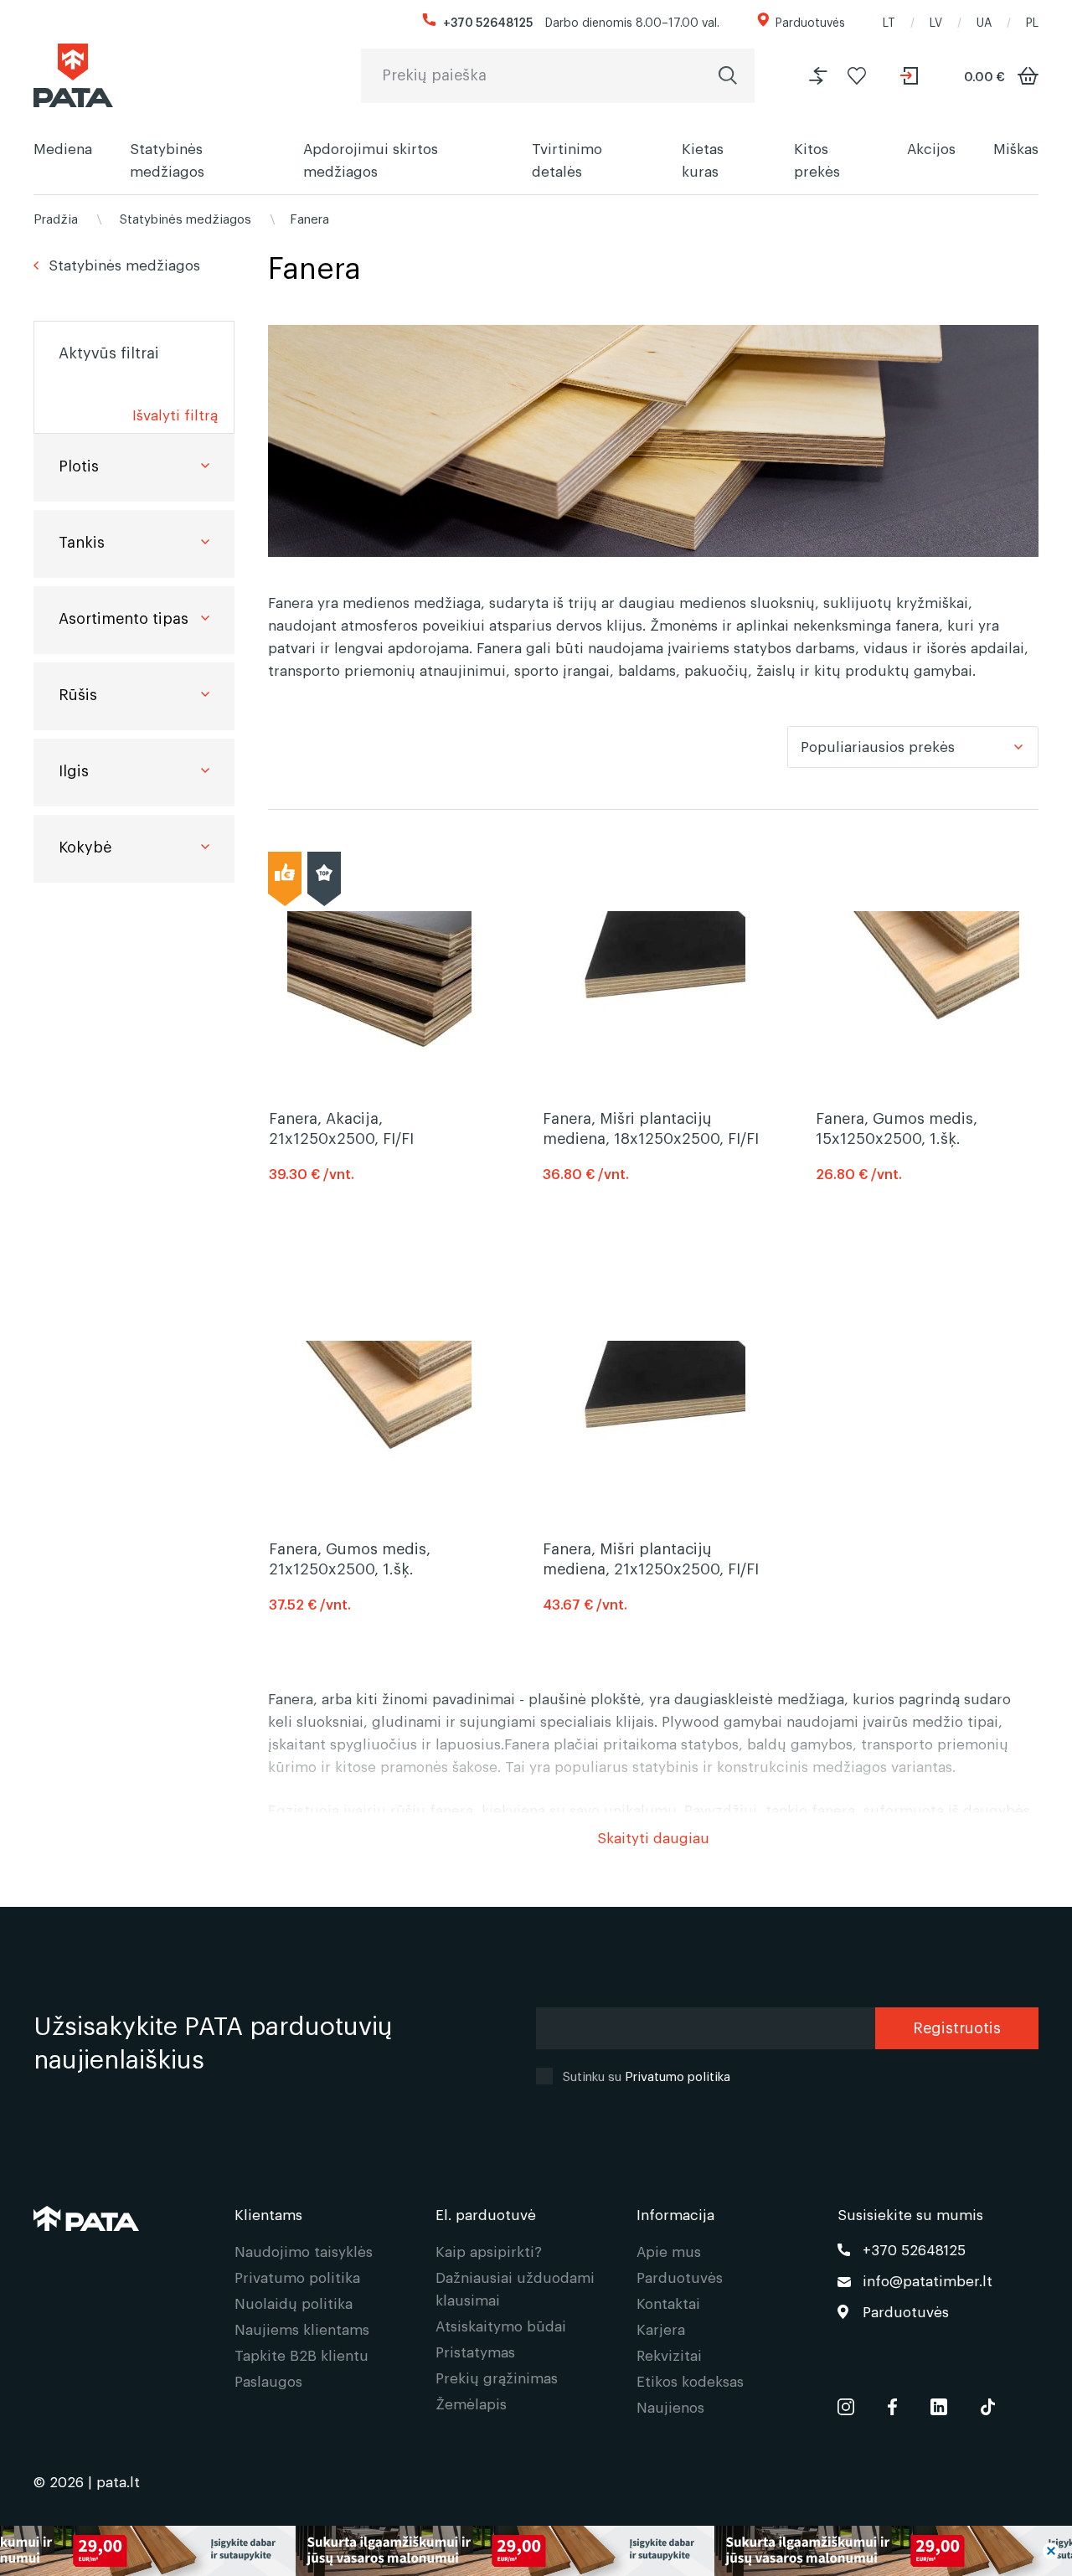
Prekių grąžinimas (497, 2377)
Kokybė (85, 846)
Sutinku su (647, 2075)
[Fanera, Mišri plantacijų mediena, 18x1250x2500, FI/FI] (653, 980)
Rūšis (78, 693)
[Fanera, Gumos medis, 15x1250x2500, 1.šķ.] (927, 980)
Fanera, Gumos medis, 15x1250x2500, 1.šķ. (897, 1127)
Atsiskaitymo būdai (501, 2325)
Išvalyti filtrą (175, 414)
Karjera (661, 2329)
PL (1032, 21)
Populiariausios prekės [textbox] (878, 746)
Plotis (79, 465)
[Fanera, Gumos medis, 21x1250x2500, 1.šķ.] (379, 1410)
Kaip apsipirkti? (489, 2251)
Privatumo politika (678, 2075)
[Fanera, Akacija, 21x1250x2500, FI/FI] (379, 980)
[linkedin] (939, 2403)
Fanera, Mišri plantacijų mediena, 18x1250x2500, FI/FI (651, 1127)
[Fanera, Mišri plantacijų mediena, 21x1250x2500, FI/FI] (653, 1410)
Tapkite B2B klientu (301, 2354)
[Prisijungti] (911, 76)
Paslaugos (268, 2380)
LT (889, 21)
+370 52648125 (488, 21)
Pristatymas (475, 2351)
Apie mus (669, 2251)
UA (984, 21)
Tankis (82, 541)
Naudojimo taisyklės (304, 2251)
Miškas (1016, 148)
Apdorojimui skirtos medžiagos (371, 159)
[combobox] (913, 747)
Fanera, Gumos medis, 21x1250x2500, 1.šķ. (350, 1558)
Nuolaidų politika (294, 2303)
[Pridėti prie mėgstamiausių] (857, 76)
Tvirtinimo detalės (567, 159)
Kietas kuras (703, 159)
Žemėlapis (471, 2403)
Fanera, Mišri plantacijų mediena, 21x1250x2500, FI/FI (651, 1558)
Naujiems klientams (302, 2329)
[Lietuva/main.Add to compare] (818, 76)
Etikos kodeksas (690, 2380)
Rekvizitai (669, 2354)
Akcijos (931, 148)
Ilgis (74, 770)
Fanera (309, 218)
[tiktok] (988, 2403)
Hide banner (1051, 2551)
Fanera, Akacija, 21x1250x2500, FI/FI (341, 1127)
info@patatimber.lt (928, 2280)
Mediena (63, 148)
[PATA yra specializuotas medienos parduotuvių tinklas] (73, 75)
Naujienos (670, 2406)
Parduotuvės (810, 21)
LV (936, 21)
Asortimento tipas (124, 617)
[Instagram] (846, 2403)
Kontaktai (668, 2303)
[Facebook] (892, 2403)
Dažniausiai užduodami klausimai (515, 2288)
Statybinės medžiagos (167, 159)
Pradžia (56, 218)
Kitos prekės (817, 159)
